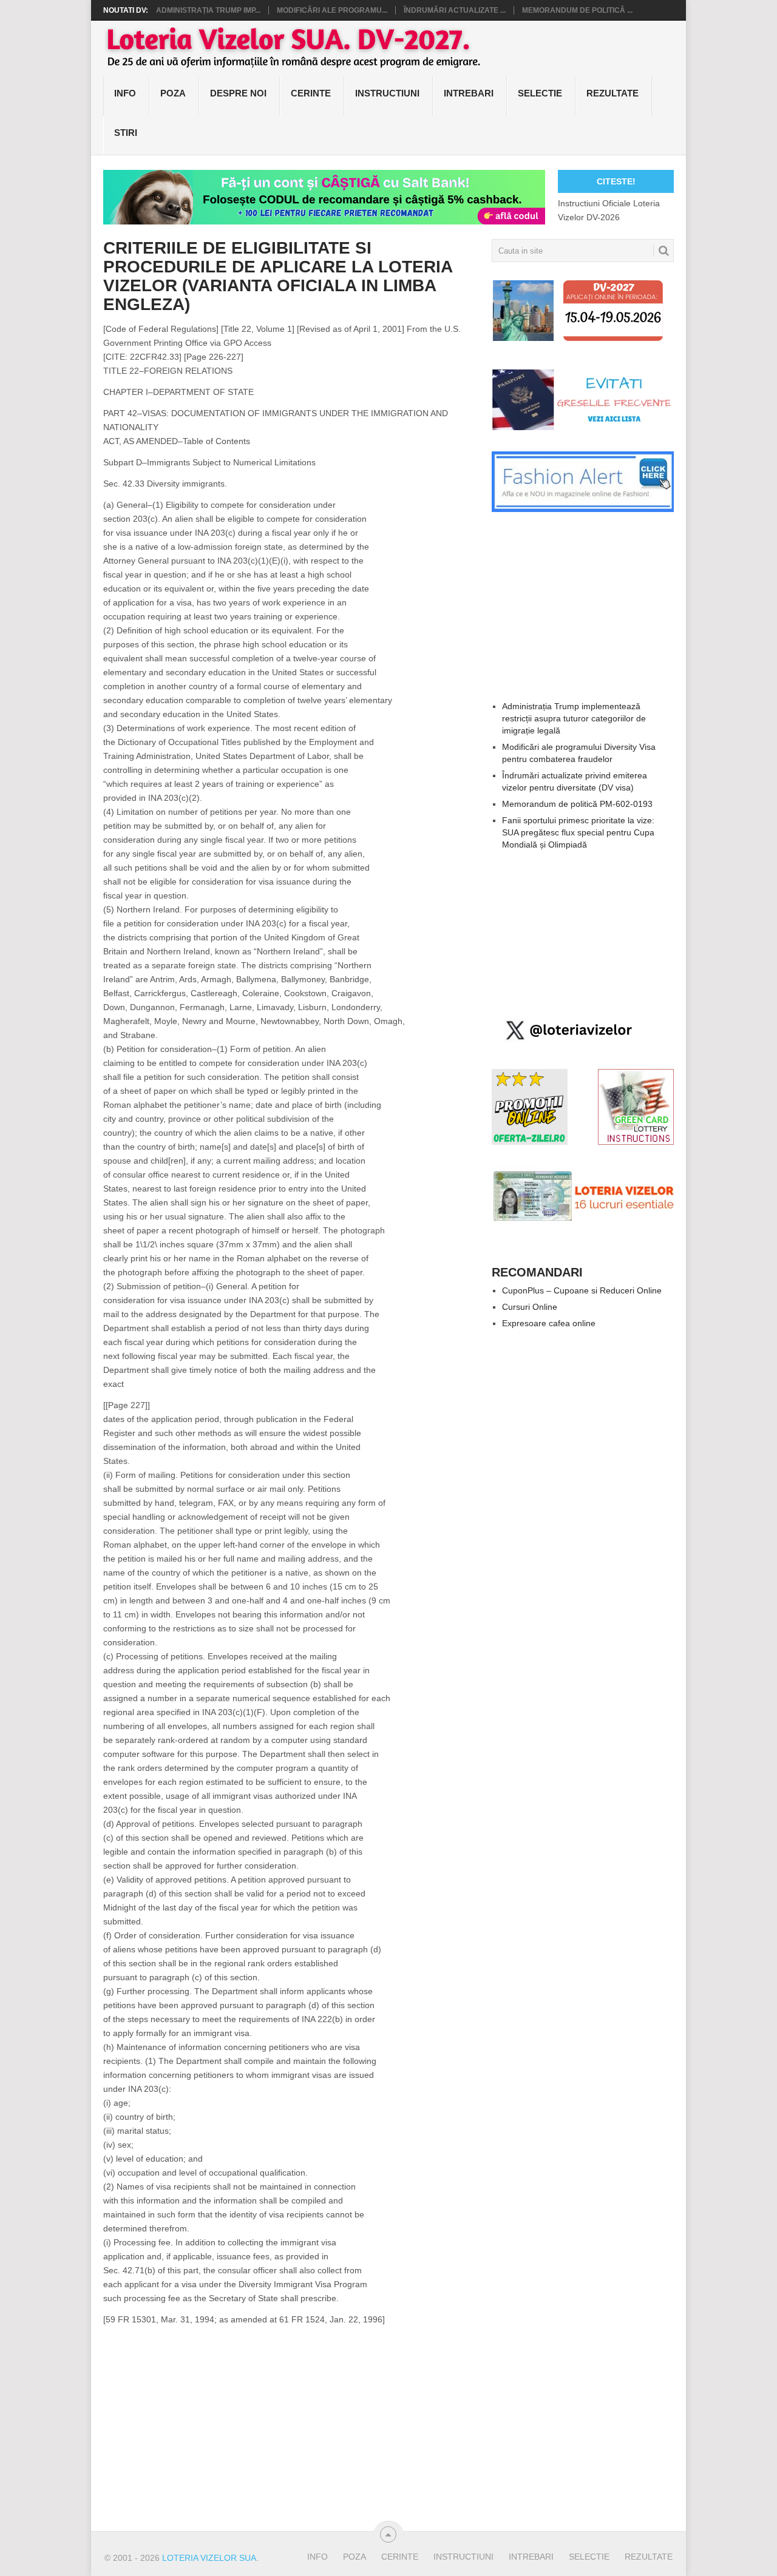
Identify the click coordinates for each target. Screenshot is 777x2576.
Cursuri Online (530, 1307)
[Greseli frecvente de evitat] (583, 427)
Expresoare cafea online (549, 1323)
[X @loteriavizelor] (567, 1045)
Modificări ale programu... (332, 10)
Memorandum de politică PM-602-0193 (577, 804)
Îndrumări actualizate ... (455, 10)
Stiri (126, 133)
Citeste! (616, 181)
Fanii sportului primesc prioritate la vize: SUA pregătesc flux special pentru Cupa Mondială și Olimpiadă (578, 832)
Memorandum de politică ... (577, 10)
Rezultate (612, 93)
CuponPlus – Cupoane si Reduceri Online (582, 1290)
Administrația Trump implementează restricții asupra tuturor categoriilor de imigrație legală (574, 718)
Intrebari (469, 93)
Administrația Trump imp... (208, 10)
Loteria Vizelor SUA (209, 2558)
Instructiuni (387, 93)
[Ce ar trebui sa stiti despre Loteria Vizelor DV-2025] (583, 1224)
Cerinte (311, 93)
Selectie (540, 93)
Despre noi (238, 93)
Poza (173, 93)
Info (125, 93)
